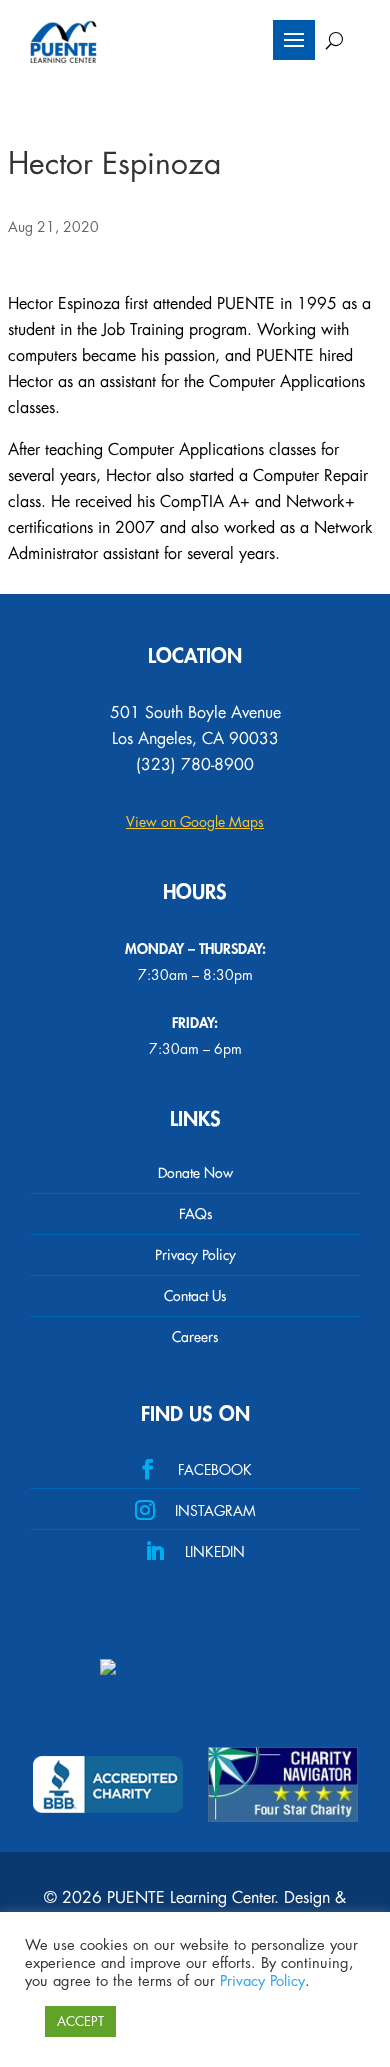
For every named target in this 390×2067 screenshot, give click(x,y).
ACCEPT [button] (80, 2021)
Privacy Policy (195, 1255)
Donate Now (195, 1173)
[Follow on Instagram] (195, 1509)
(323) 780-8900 (195, 765)
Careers (195, 1337)
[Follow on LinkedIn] (195, 1550)
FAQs (195, 1214)
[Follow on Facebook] (195, 1468)
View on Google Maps (195, 822)
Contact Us (195, 1296)
